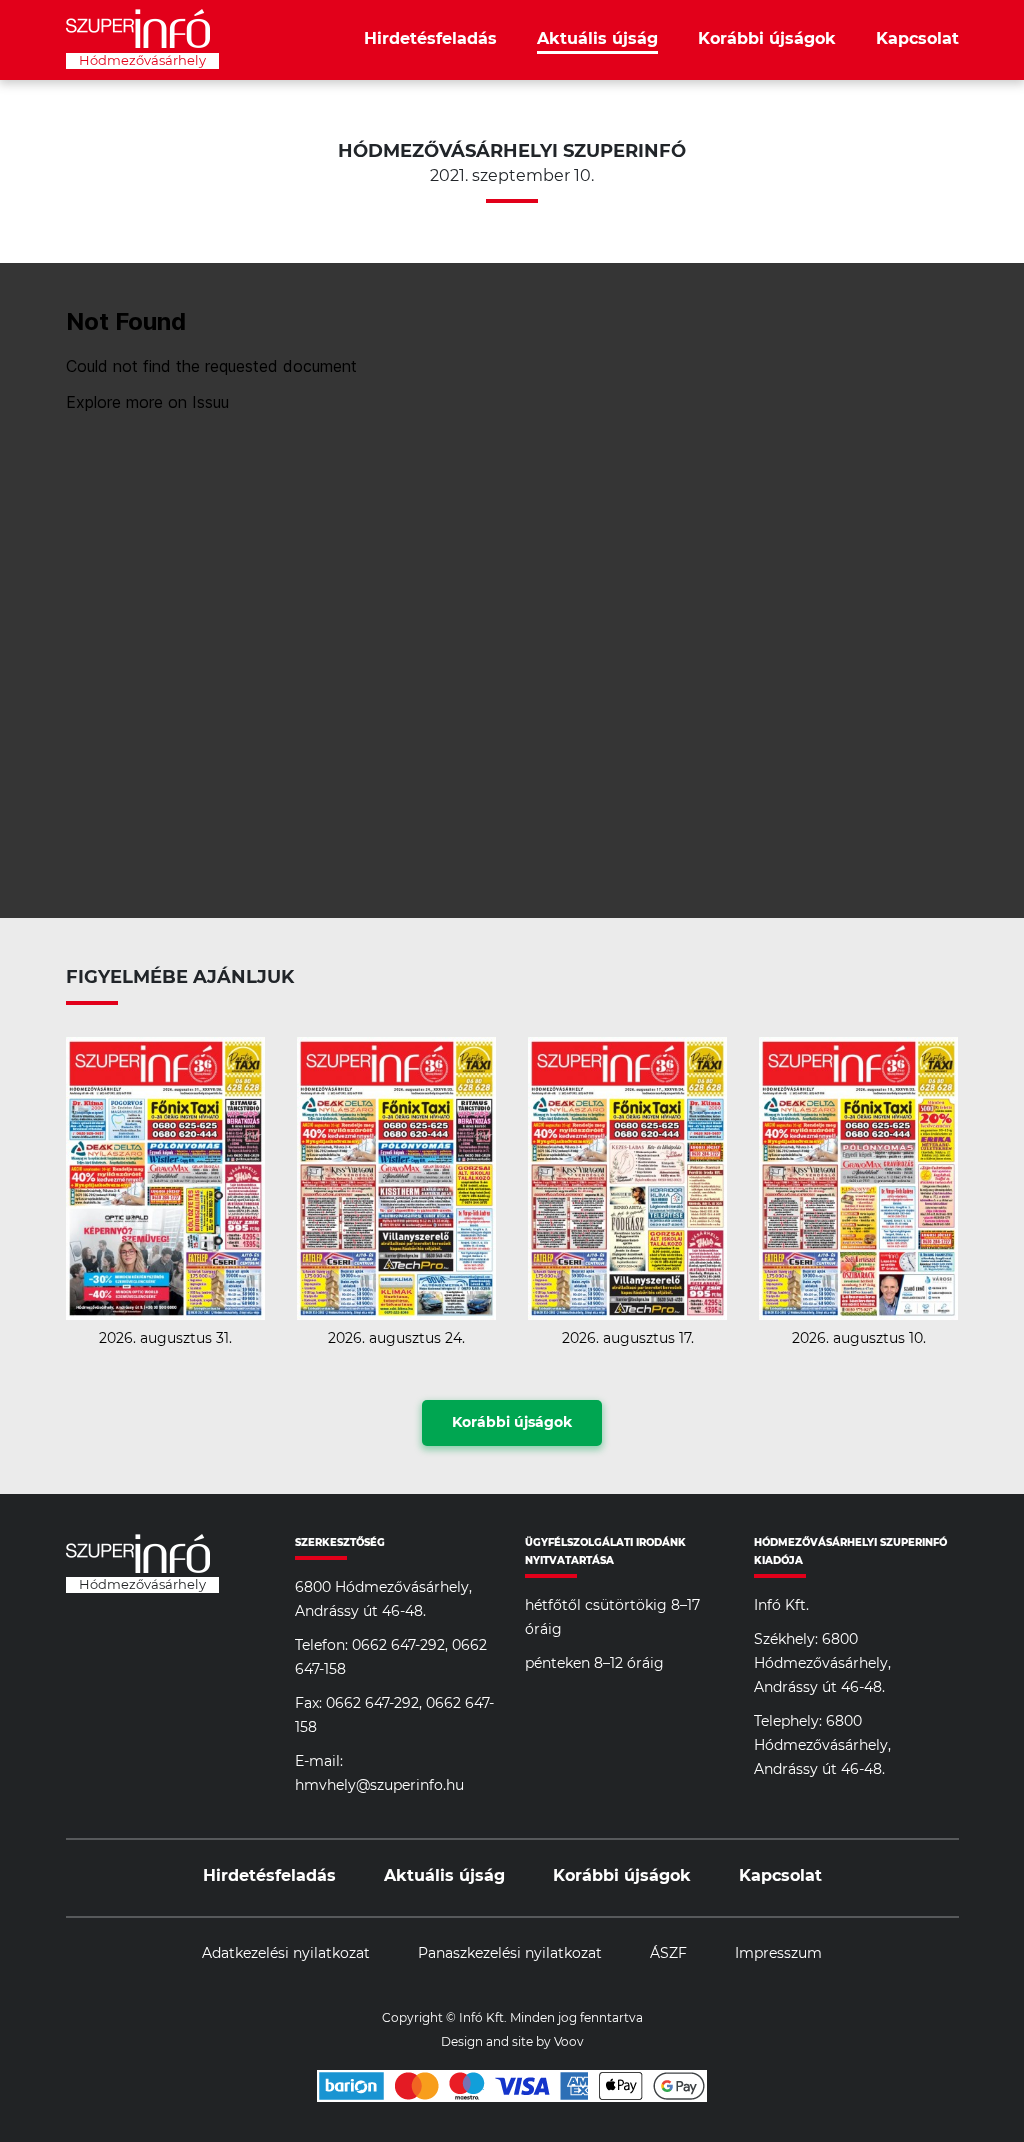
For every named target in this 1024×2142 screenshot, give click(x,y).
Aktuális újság (597, 39)
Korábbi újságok (767, 39)
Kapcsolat (917, 39)
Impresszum (778, 1954)
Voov (569, 2042)
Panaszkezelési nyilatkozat (510, 1954)
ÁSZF (668, 1954)
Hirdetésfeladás (430, 39)
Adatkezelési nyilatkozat (286, 1954)
